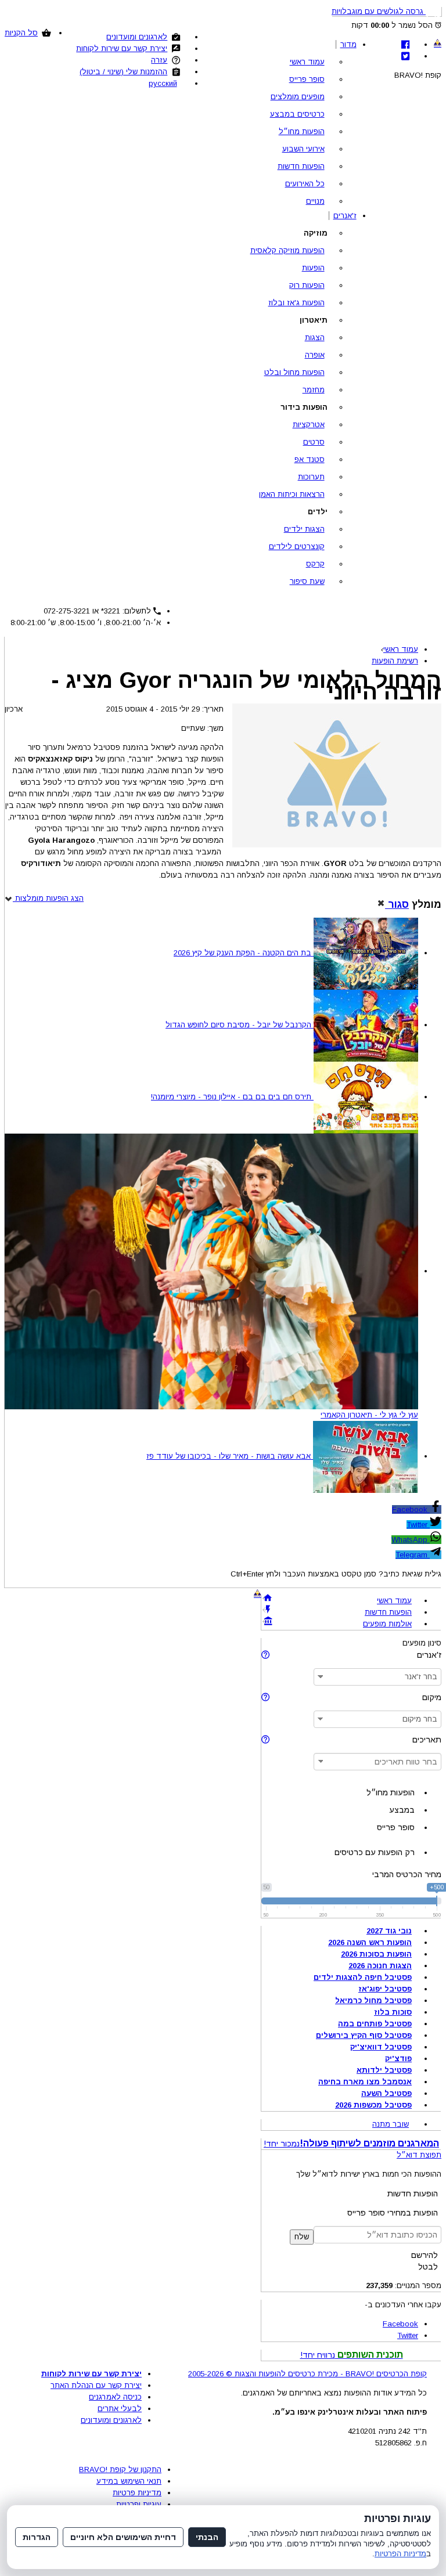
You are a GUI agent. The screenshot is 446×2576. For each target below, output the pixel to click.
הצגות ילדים (304, 529)
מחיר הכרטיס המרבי (407, 1874)
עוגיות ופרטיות (139, 2504)
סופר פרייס (307, 79)
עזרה (159, 60)
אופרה (315, 355)
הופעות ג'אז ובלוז (296, 303)
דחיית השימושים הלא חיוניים (123, 2537)
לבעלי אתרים (120, 2409)
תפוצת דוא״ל (419, 2155)
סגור (397, 904)
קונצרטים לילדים (297, 546)
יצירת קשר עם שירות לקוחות (122, 48)
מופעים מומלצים (298, 97)
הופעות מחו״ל (302, 131)
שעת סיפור (307, 581)
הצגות (315, 338)
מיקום (432, 1697)
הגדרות (37, 2537)
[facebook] (405, 44)
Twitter (418, 1525)
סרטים (314, 442)
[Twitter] (405, 56)
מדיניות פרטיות (137, 2493)
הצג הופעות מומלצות (48, 898)
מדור (348, 44)
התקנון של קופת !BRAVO (120, 2469)
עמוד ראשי (307, 62)
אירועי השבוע (303, 149)
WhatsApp (411, 1540)
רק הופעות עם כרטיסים (375, 1852)
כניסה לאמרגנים (115, 2397)
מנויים (315, 201)
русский (163, 83)
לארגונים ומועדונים (137, 37)
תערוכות (311, 477)
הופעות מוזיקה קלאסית (287, 250)
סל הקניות (21, 33)
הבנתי (207, 2537)
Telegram (413, 1555)
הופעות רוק (307, 285)
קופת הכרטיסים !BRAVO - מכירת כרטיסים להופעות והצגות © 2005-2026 (307, 2374)
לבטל (428, 2267)
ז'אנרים (345, 216)
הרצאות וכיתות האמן (292, 494)
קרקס (315, 564)
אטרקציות (309, 425)
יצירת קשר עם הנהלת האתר (96, 2385)
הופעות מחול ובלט (294, 372)
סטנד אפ (310, 459)
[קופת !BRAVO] (438, 43)
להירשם (425, 2255)
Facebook (411, 1509)
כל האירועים (305, 184)
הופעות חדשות (301, 166)
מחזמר (314, 390)
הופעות (313, 268)
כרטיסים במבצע (297, 114)
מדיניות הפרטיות (400, 2554)
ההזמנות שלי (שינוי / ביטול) (123, 72)
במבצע (402, 1810)
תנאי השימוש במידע (129, 2481)
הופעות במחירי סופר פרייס (393, 2213)
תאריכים (427, 1740)
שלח (302, 2237)
